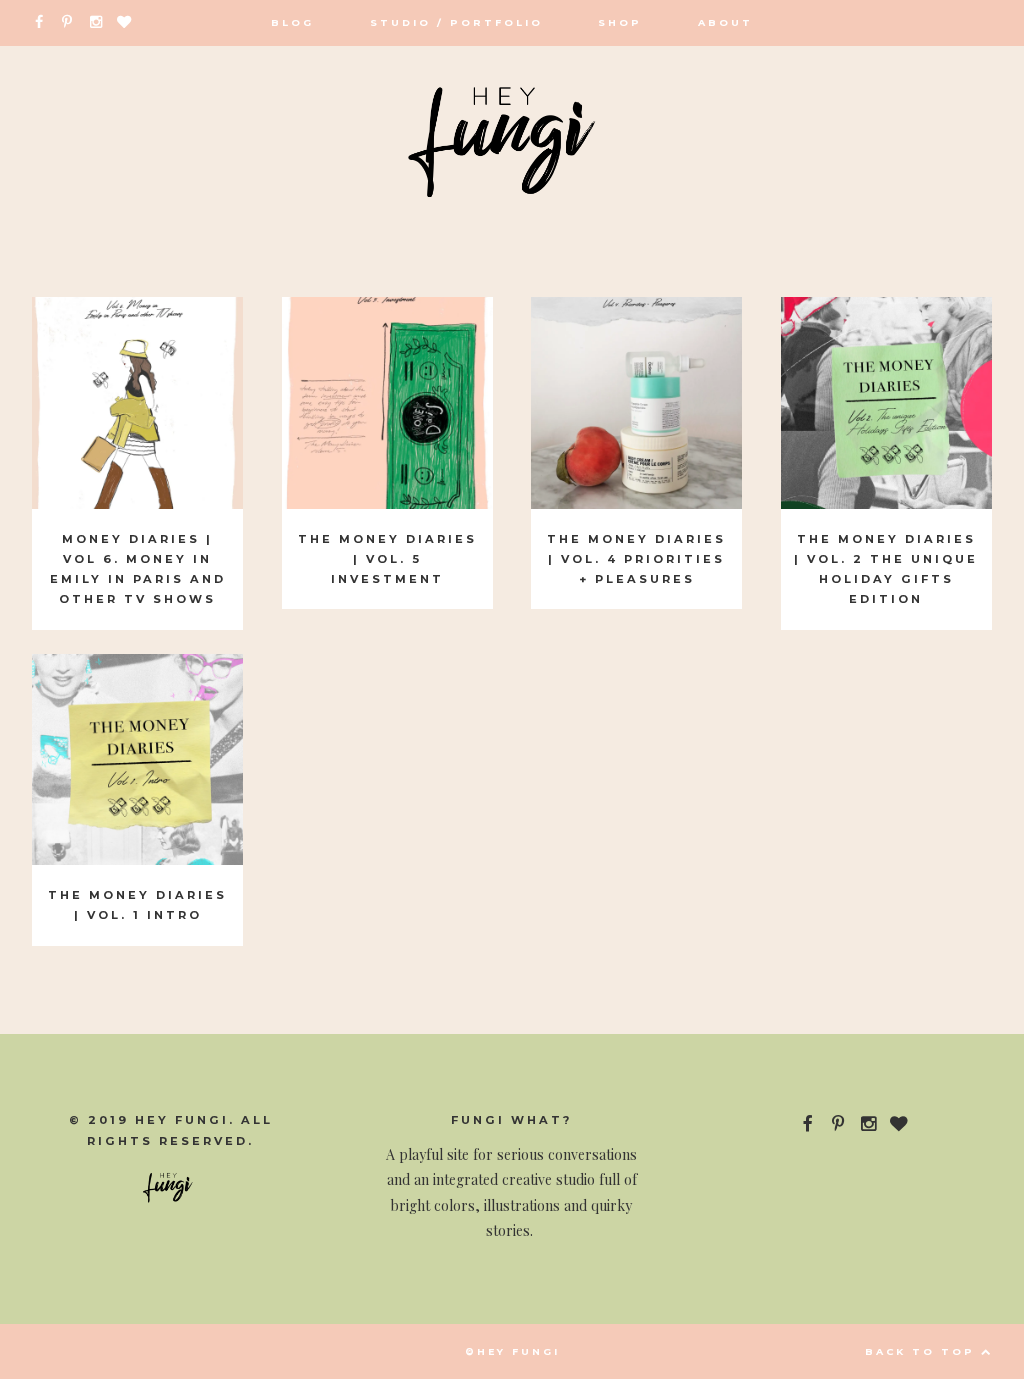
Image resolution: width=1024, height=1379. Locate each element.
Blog (292, 22)
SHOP (620, 22)
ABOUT (725, 22)
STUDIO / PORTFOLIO (456, 22)
